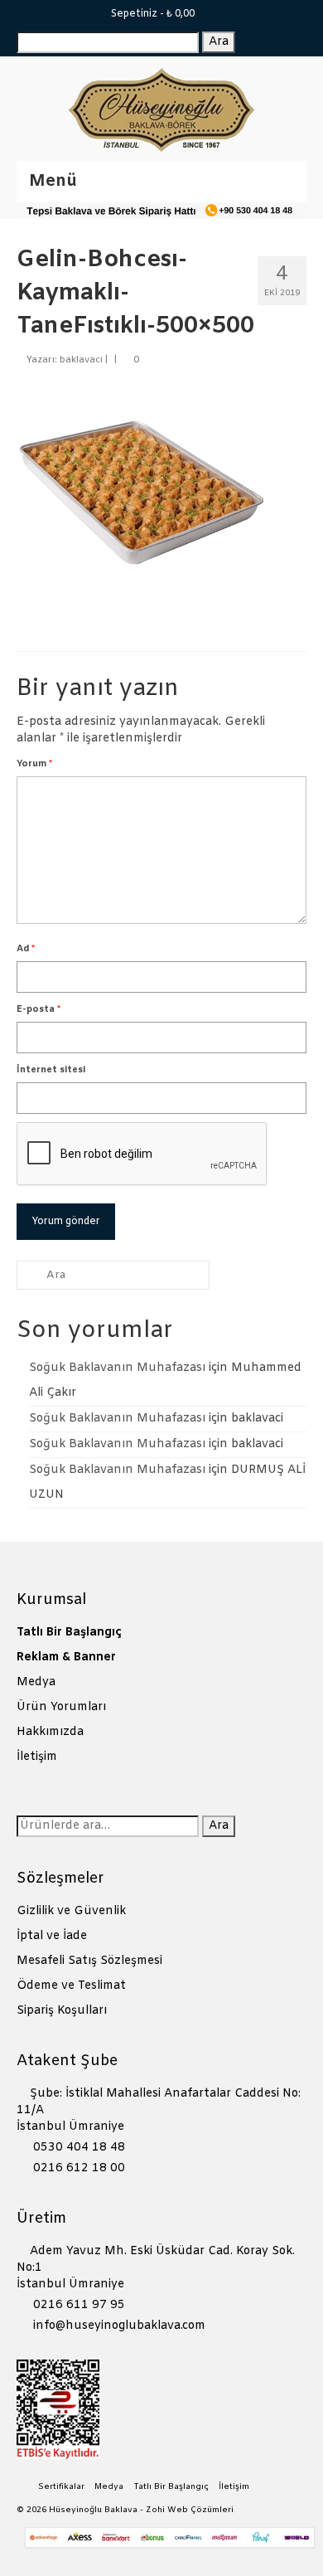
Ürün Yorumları (61, 1707)
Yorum (34, 764)
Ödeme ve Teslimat (71, 1986)
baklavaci (81, 360)
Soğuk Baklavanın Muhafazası (117, 1368)
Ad (26, 949)
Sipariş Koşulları (62, 2011)
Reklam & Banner (66, 1657)
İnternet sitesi (51, 1070)
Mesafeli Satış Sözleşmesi (89, 1961)
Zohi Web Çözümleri (190, 2510)
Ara (219, 42)
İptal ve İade (52, 1936)
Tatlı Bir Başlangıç (69, 1633)
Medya (36, 1682)
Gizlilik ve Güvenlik (71, 1911)
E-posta (39, 1009)
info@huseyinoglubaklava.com (118, 2326)
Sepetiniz (152, 14)
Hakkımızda (50, 1732)
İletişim (37, 1757)
